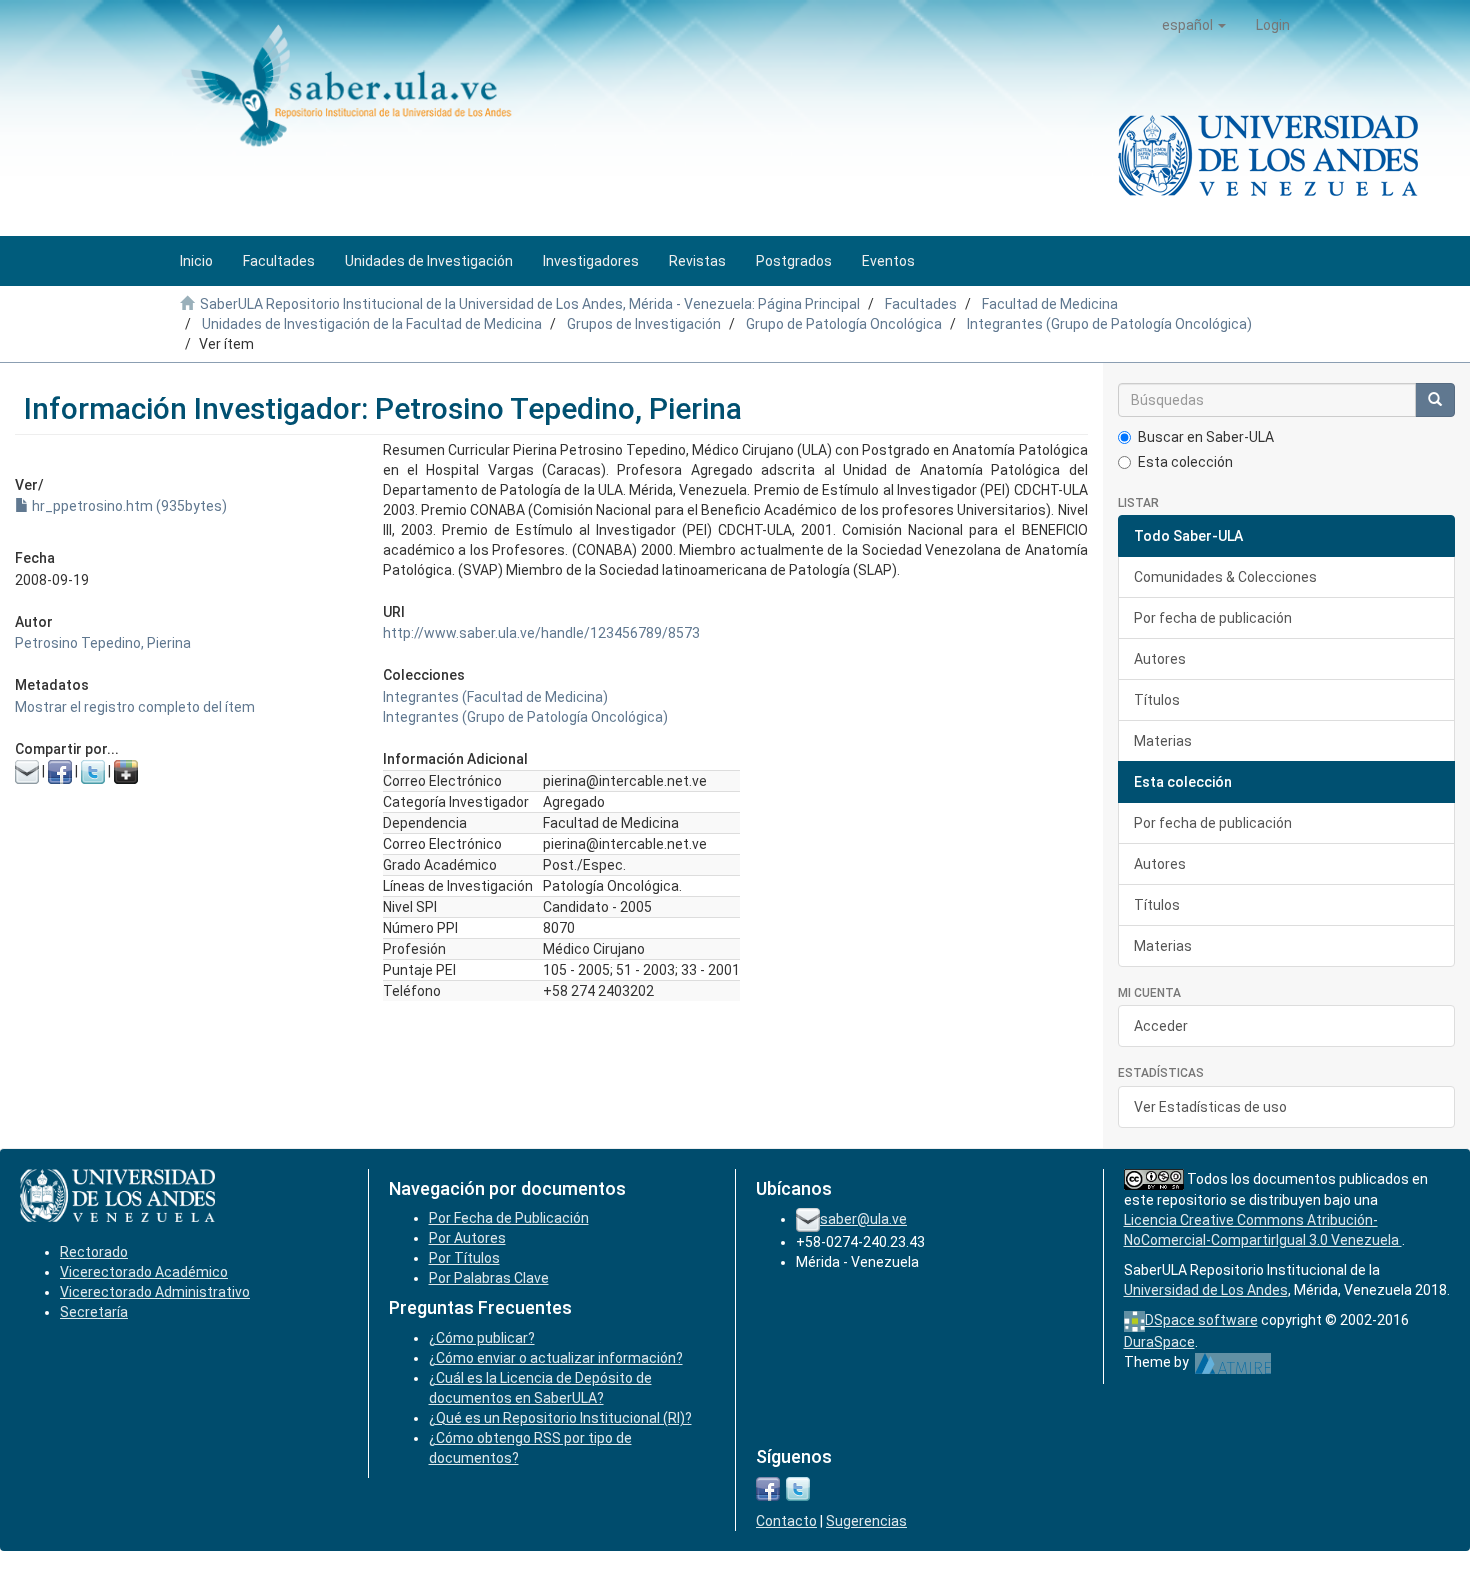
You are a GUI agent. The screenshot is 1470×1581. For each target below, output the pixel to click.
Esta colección (1185, 462)
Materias (1163, 741)
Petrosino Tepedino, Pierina (103, 643)
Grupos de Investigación (644, 324)
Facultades (921, 304)
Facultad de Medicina (1050, 304)
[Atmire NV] (1233, 1362)
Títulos (1157, 700)
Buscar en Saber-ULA (1206, 437)
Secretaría (94, 1312)
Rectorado (94, 1252)
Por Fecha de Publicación (509, 1218)
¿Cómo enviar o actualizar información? (556, 1358)
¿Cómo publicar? (482, 1338)
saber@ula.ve (863, 1219)
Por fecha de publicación (1213, 618)
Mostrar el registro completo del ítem (135, 707)
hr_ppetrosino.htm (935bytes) (128, 506)
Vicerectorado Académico (144, 1272)
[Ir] (1435, 400)
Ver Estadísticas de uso (1210, 1107)
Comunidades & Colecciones (1225, 577)
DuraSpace (1159, 1342)
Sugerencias (866, 1521)
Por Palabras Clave (489, 1278)
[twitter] (798, 1488)
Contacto (786, 1521)
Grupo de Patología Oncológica (844, 324)
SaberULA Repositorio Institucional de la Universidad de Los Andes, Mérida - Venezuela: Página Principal (530, 304)
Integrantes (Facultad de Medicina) (495, 697)
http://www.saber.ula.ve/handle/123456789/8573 (541, 633)
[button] (1194, 25)
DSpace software (1201, 1320)
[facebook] (768, 1488)
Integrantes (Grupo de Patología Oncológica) (1109, 324)
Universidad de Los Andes (1206, 1290)
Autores (1160, 659)
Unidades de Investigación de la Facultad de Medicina (372, 324)
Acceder (1161, 1026)
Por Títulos (464, 1258)
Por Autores (467, 1238)
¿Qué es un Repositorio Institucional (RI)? (560, 1418)
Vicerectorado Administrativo (155, 1292)
